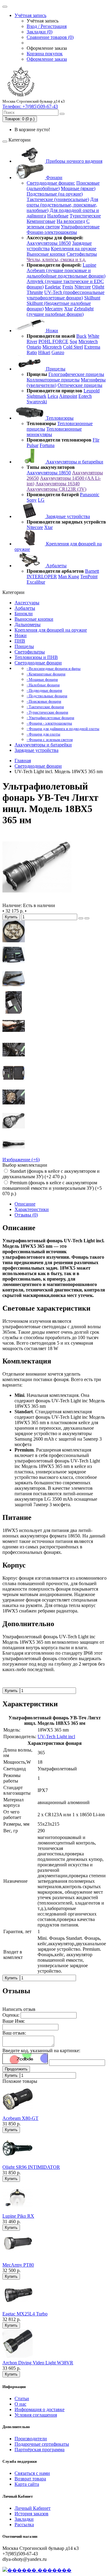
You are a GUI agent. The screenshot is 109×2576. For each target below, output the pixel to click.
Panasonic (90, 495)
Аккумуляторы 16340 (58, 484)
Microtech (88, 341)
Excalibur (36, 582)
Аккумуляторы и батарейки (74, 462)
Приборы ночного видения (74, 161)
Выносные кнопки (46, 254)
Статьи (22, 2399)
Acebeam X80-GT (20, 2118)
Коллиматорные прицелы (53, 380)
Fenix (68, 287)
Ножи (51, 331)
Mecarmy (54, 309)
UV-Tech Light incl (56, 1737)
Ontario (34, 347)
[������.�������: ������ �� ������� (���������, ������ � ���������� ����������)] (37, 2570)
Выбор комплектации (25, 1165)
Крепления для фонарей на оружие (51, 630)
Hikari (44, 352)
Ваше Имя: (14, 2021)
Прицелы (55, 369)
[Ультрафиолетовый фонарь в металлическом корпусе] (37, 900)
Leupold (92, 391)
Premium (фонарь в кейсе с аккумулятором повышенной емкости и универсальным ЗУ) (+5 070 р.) (52, 1188)
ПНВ (20, 641)
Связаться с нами (32, 2473)
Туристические (85, 216)
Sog (73, 341)
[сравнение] (87, 918)
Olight (98, 287)
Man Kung (69, 577)
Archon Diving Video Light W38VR (38, 2363)
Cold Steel (73, 347)
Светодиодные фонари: (51, 183)
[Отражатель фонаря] (14, 1130)
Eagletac (53, 287)
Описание (25, 1204)
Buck (81, 336)
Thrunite (35, 292)
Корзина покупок (45, 54)
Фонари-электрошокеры (52, 232)
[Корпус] (14, 1154)
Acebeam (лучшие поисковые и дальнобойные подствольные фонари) (66, 273)
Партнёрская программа (40, 2450)
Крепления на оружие (74, 249)
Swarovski (37, 402)
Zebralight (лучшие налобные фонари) (60, 311)
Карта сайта (27, 2484)
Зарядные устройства (67, 516)
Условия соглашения (36, 2415)
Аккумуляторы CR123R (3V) (56, 489)
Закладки (24, 2519)
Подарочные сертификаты (42, 2444)
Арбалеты (56, 566)
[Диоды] (14, 941)
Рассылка (24, 2525)
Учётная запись (30, 15)
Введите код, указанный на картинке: (41, 2051)
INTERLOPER (42, 577)
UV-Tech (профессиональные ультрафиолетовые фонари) (66, 295)
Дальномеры (28, 624)
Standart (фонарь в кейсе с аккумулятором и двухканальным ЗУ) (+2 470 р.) (51, 1174)
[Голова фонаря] (14, 1059)
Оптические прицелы (80, 385)
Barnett (92, 571)
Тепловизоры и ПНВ (36, 657)
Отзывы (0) (26, 1215)
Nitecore (83, 287)
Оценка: (11, 2015)
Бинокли (24, 614)
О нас (20, 2404)
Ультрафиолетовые (80, 227)
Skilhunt (92, 298)
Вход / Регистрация (47, 26)
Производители (31, 2439)
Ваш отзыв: (14, 2033)
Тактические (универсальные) (58, 199)
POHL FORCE (53, 341)
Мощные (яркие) (78, 188)
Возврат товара (30, 2479)
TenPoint (89, 577)
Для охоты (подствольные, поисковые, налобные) (62, 205)
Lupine (89, 265)
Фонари (54, 177)
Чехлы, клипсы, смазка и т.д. (56, 259)
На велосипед (71, 221)
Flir (96, 440)
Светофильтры (82, 254)
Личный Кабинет (33, 2508)
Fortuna (47, 445)
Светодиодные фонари (38, 663)
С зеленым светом (58, 224)
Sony (32, 500)
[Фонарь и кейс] (14, 988)
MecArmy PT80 (18, 2265)
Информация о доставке (40, 2409)
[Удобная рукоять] (14, 1036)
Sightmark (36, 396)
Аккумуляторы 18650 (49, 243)
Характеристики (32, 1209)
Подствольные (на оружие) (55, 194)
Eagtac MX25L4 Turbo (25, 2314)
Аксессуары (27, 603)
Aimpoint (68, 396)
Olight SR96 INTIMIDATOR (31, 2167)
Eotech (85, 396)
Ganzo (58, 352)
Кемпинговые (41, 221)
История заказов (31, 2514)
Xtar (68, 309)
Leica (53, 396)
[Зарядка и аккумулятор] (14, 1012)
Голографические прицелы (76, 374)
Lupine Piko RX (18, 2216)
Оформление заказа (47, 59)
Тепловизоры (59, 418)
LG (41, 500)
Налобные (58, 216)
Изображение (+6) (21, 1160)
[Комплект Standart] (14, 1083)
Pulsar (33, 445)
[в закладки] (81, 918)
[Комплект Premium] (14, 965)
